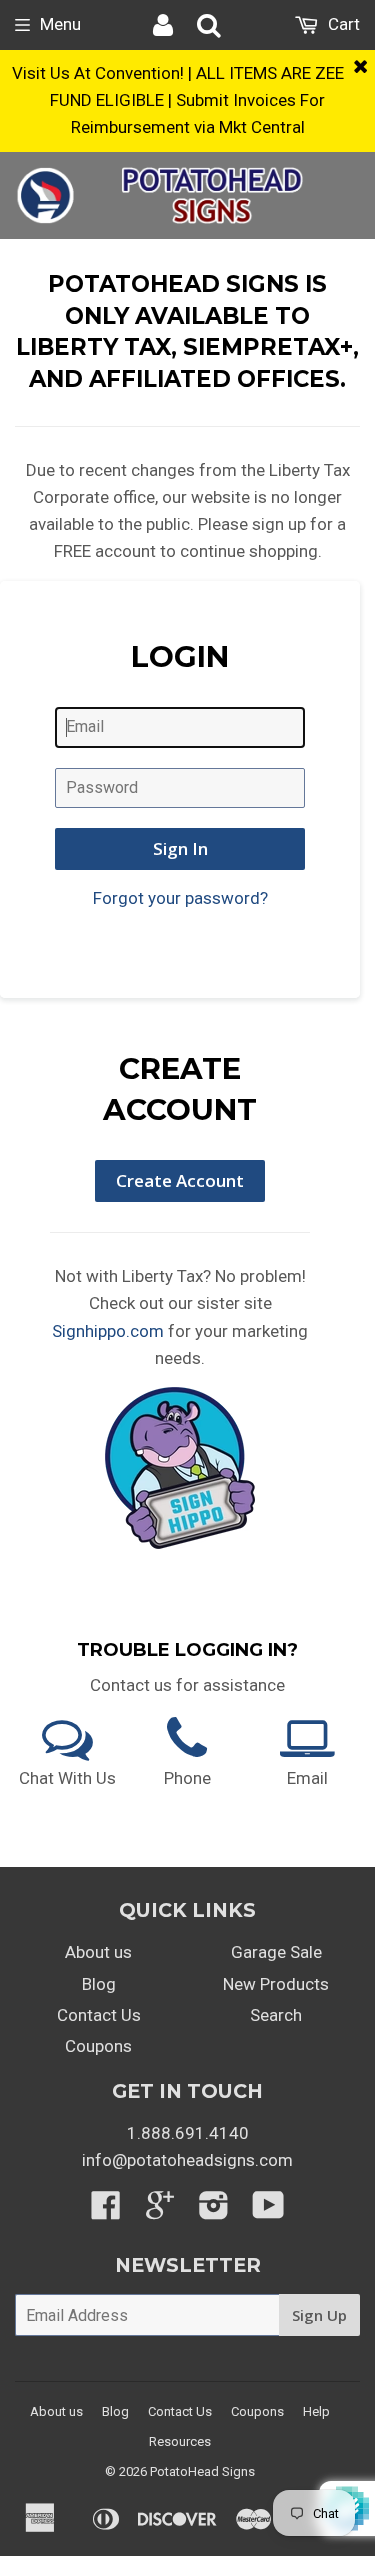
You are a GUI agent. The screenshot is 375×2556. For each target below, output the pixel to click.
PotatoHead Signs (202, 2471)
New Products (276, 1984)
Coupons (98, 2046)
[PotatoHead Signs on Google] (160, 2211)
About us (98, 1952)
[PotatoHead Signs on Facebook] (106, 2211)
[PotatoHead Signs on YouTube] (268, 2211)
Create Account (180, 1180)
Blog (99, 1984)
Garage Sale (276, 1952)
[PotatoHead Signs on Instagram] (214, 2211)
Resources (180, 2441)
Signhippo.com (108, 1331)
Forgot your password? (180, 898)
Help (316, 2411)
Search (276, 2015)
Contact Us (99, 2015)
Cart (342, 24)
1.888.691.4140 (188, 2133)
